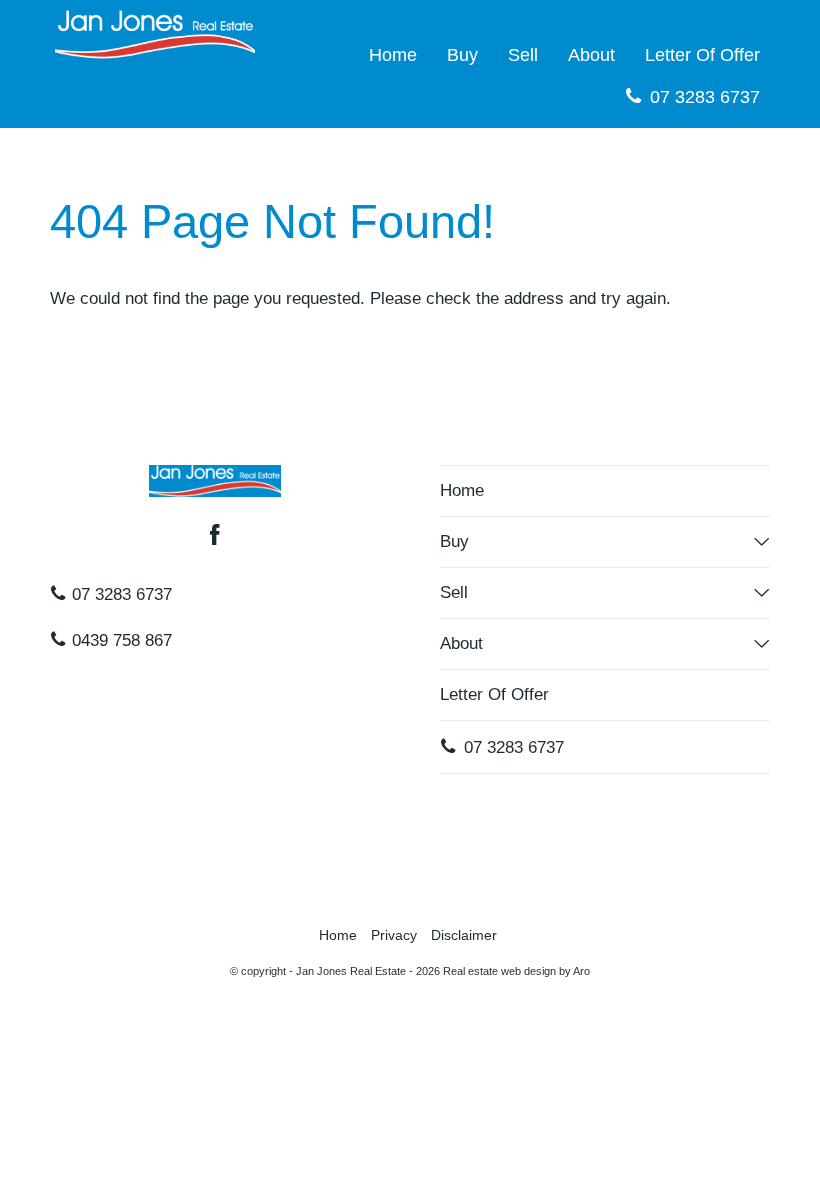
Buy (462, 55)
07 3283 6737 (702, 97)
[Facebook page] (215, 537)
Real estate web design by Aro (516, 971)
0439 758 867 (119, 640)
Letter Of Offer (702, 55)
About (591, 55)
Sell (523, 55)
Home (393, 55)
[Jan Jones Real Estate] (155, 33)
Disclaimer (464, 935)
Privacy (394, 935)
